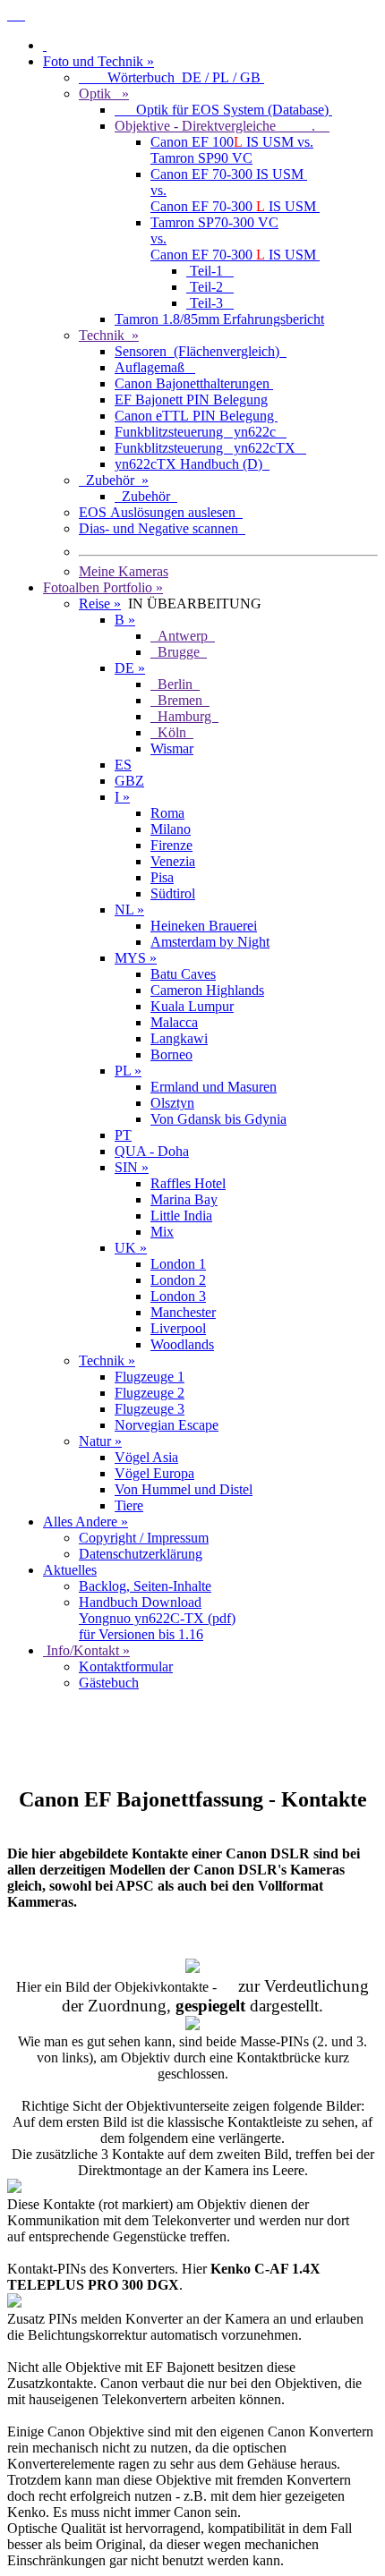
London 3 (178, 1296)
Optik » (104, 94)
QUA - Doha (152, 1151)
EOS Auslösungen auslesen (161, 512)
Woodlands (182, 1344)
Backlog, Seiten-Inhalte (145, 1586)
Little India (181, 1216)
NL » (129, 910)
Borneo (171, 1054)
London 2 (178, 1280)
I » (122, 797)
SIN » (132, 1167)
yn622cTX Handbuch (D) (192, 464)
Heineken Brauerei (204, 926)
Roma (167, 813)
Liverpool (178, 1328)
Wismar (172, 748)
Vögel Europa (154, 1473)
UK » (131, 1248)
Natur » (100, 1441)
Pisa (162, 877)
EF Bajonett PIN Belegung (191, 400)
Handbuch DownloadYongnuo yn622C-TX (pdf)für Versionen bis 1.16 (157, 1618)
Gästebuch (109, 1683)
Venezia (173, 861)
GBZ (129, 781)
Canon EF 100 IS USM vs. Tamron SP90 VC (232, 150)
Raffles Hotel (188, 1183)
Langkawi (179, 1038)
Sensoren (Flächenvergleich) (201, 351)
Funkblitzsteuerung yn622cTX (210, 448)
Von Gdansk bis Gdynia (218, 1119)
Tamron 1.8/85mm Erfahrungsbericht (219, 319)
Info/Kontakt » (86, 1650)
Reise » (100, 604)
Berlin (175, 684)
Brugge (179, 652)
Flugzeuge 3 (150, 1409)
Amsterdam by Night (210, 942)
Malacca (174, 1022)
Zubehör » (114, 480)
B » (125, 620)
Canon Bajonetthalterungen (194, 383)
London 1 (178, 1264)
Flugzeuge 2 (150, 1393)
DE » (130, 668)
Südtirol (173, 893)
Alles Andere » (86, 1522)
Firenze (171, 845)
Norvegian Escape (167, 1425)
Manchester (183, 1312)
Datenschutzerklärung (141, 1554)
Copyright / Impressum (144, 1538)
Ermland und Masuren (214, 1087)
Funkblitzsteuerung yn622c (201, 432)
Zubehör (146, 496)
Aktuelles (70, 1570)
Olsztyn (172, 1103)
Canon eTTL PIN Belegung (196, 416)
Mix (162, 1232)
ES (123, 765)
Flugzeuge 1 (150, 1377)
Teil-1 (210, 271)
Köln (172, 732)
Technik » (109, 335)
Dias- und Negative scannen (162, 528)
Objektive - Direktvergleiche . (222, 126)
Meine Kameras (124, 571)
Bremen (180, 700)
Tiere (129, 1505)
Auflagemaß (155, 367)
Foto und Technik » (98, 61)
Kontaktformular (126, 1666)
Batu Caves (183, 974)
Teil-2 (210, 287)
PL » (128, 1071)
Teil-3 (210, 303)
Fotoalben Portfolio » (103, 587)
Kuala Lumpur (192, 1006)
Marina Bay (184, 1199)
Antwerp (183, 636)
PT (123, 1135)
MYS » (136, 958)
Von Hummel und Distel (184, 1489)
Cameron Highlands (207, 990)
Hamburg (184, 716)
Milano (171, 829)
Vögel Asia (146, 1457)
